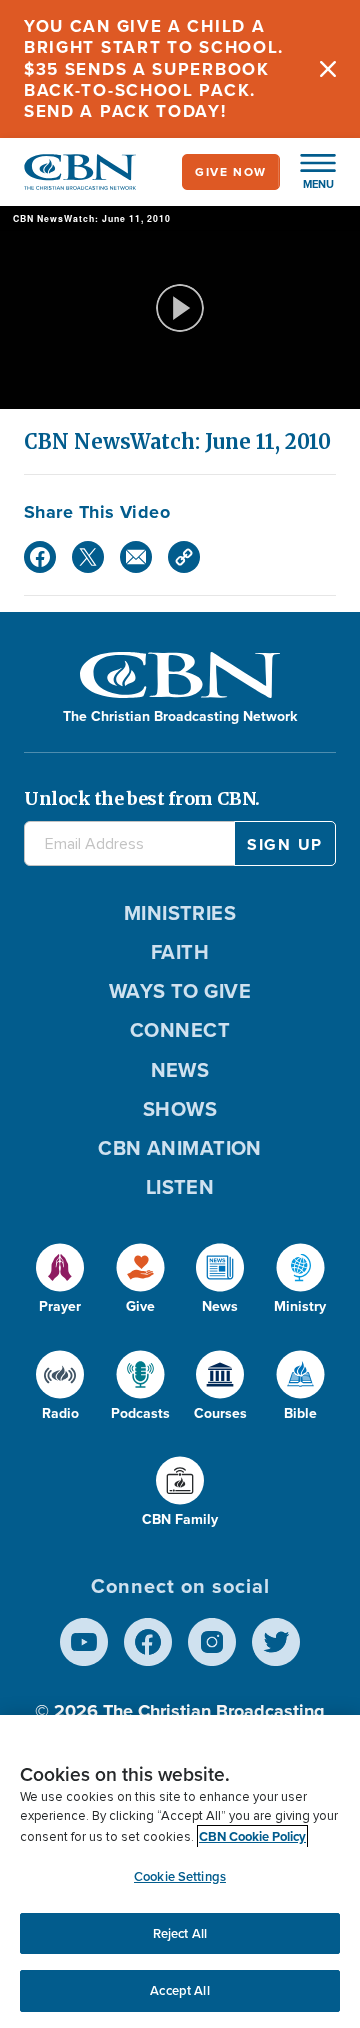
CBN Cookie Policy (252, 1836)
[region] (180, 1871)
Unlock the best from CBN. (142, 798)
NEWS (180, 1070)
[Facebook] (40, 557)
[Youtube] (84, 1642)
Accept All (179, 1990)
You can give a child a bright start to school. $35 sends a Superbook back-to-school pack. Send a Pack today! (154, 69)
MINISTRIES (180, 913)
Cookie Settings (180, 1876)
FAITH (180, 952)
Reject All (180, 1933)
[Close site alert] (328, 69)
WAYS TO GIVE (180, 991)
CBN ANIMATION (180, 1148)
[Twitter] (88, 557)
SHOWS (180, 1109)
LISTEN (180, 1187)
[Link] (184, 557)
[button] (308, 172)
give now (231, 172)
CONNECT (180, 1030)
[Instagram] (212, 1642)
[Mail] (136, 557)
